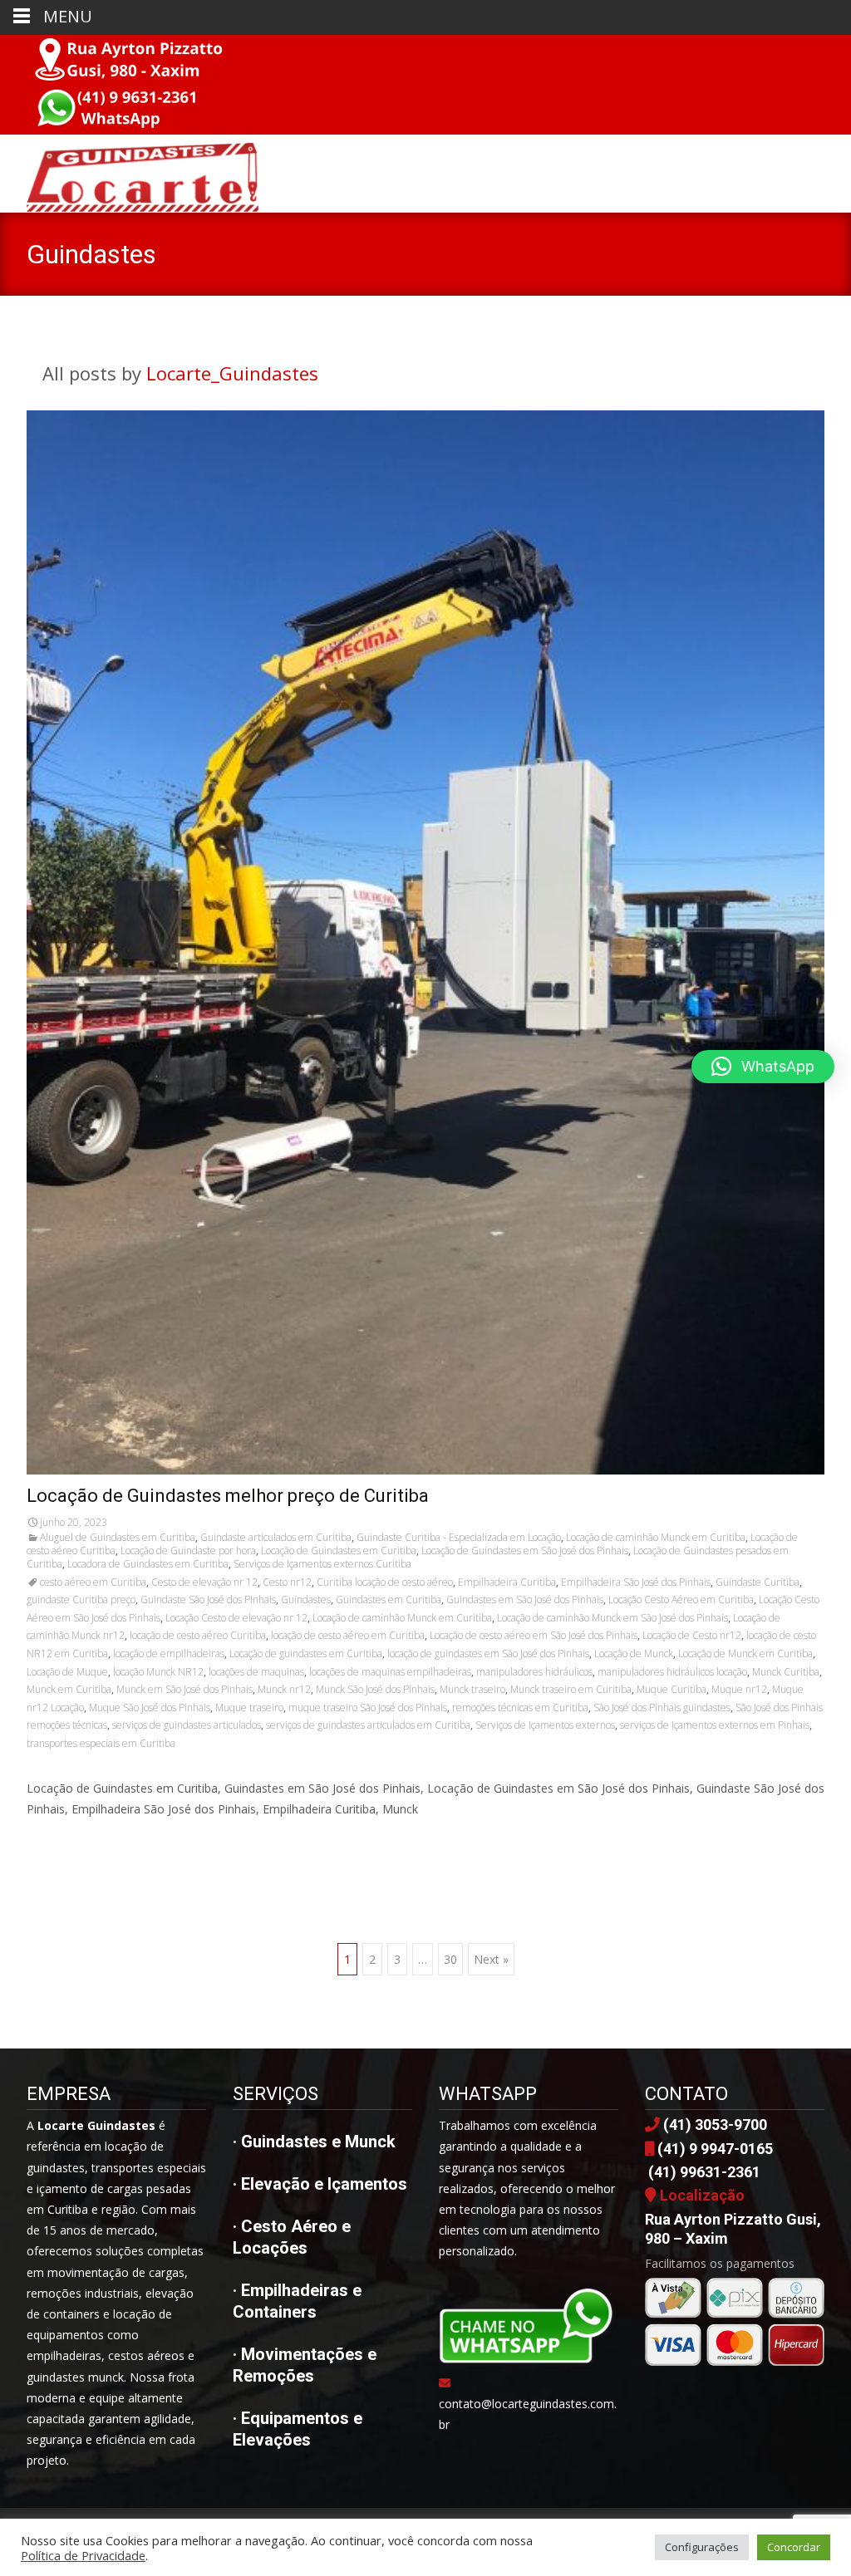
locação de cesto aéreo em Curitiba (348, 1635)
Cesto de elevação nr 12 (204, 1582)
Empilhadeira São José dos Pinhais (636, 1582)
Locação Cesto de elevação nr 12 (236, 1618)
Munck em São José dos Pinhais (184, 1689)
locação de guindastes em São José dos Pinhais (488, 1654)
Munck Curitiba (786, 1672)
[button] (763, 1067)
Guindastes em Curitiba (389, 1600)
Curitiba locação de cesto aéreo (385, 1582)
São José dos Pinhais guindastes (662, 1708)
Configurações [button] (702, 2547)
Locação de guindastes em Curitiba (306, 1654)
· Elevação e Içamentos (320, 2184)
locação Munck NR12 (158, 1672)
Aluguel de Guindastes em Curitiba (118, 1537)
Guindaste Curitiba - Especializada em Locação (459, 1537)
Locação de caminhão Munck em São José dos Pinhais (612, 1618)
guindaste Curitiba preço (81, 1600)
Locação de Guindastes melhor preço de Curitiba (228, 1496)
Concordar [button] (794, 2547)
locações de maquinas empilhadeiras (390, 1672)
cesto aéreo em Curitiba (93, 1582)
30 (450, 1959)
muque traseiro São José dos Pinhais (368, 1708)
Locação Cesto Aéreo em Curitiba (681, 1600)
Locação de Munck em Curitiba (745, 1654)
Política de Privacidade (83, 2555)
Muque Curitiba (671, 1689)
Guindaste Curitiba (758, 1582)
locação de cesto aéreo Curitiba (198, 1635)
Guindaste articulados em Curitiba (276, 1537)
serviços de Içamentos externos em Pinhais (715, 1725)
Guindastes (306, 1600)
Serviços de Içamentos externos (545, 1725)
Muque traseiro (249, 1708)
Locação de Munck (634, 1654)
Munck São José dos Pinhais (375, 1689)
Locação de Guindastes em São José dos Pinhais (525, 1551)
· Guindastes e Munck (314, 2142)
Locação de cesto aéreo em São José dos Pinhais (534, 1635)
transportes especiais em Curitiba (101, 1743)
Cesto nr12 (287, 1582)
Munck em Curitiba (69, 1689)
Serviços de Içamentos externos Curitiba (322, 1564)
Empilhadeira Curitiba (507, 1582)
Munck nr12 (284, 1689)
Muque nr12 (739, 1689)
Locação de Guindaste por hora (188, 1551)
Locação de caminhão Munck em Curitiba (656, 1537)
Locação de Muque (67, 1672)
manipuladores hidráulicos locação (672, 1672)
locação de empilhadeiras (169, 1654)
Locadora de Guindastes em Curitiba (148, 1564)
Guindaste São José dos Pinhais (208, 1600)
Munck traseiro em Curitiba (571, 1689)
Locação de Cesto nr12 (692, 1635)
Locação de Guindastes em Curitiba (339, 1551)
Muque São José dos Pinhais (150, 1708)
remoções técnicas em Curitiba (520, 1708)
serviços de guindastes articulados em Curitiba (368, 1725)
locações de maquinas (256, 1672)
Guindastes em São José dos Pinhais (525, 1600)
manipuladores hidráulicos (534, 1672)
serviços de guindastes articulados (187, 1725)
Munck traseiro (472, 1689)
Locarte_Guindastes (232, 373)
